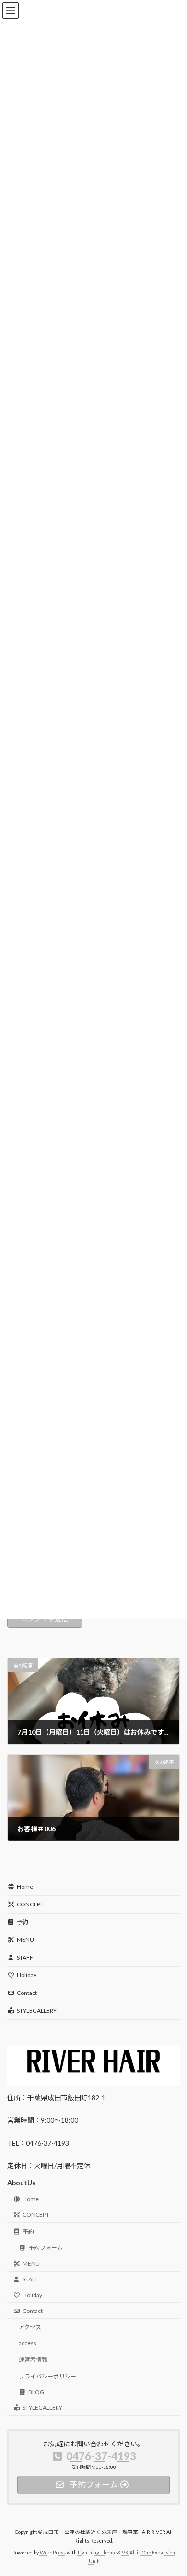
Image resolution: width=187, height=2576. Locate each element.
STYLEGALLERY (37, 2010)
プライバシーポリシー (47, 2376)
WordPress (53, 2553)
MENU (25, 1940)
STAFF (25, 1957)
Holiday (27, 1975)
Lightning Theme (97, 2553)
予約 (23, 1922)
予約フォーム (46, 2248)
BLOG (36, 2392)
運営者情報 (33, 2360)
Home (25, 1887)
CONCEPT (30, 1904)
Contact (27, 1993)
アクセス (30, 2328)
